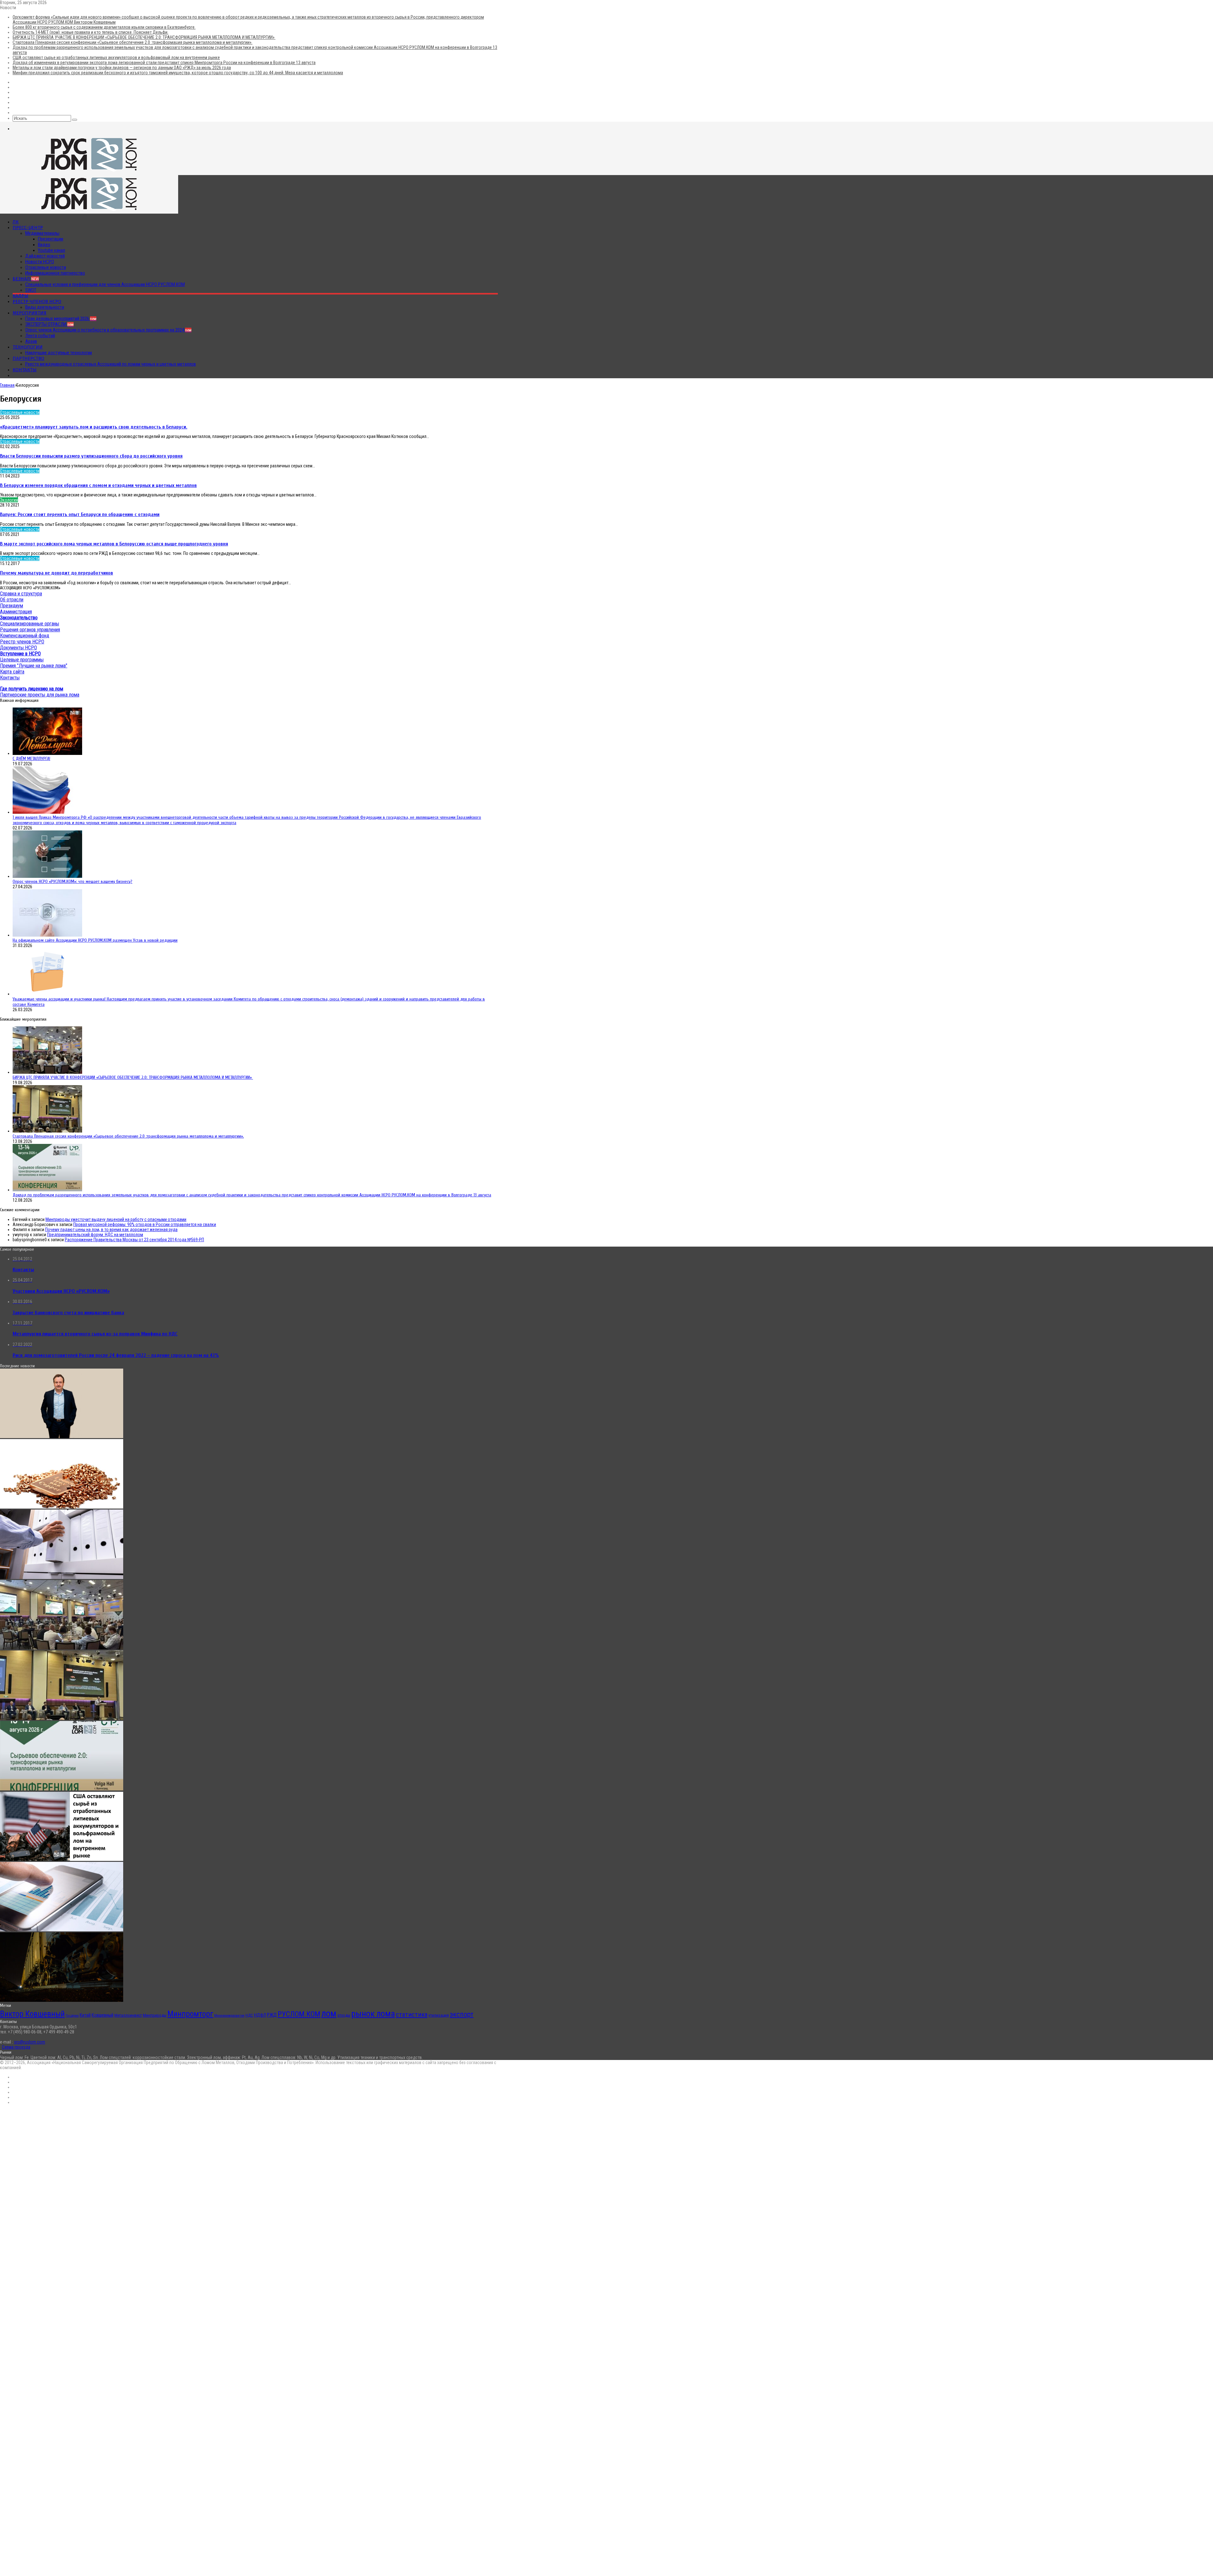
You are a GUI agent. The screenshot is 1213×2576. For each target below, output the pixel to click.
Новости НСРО (40, 262)
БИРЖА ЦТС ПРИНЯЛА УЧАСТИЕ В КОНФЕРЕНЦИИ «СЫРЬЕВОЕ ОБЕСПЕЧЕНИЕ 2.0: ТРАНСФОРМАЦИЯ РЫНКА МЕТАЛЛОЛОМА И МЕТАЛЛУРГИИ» (144, 37)
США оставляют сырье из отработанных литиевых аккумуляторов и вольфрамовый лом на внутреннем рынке (116, 58)
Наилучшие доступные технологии (59, 353)
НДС (249, 2015)
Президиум (12, 606)
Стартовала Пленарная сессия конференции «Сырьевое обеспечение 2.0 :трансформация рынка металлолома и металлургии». (133, 42)
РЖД (272, 2015)
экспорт (462, 2014)
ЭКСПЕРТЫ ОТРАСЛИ (49, 324)
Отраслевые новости (46, 267)
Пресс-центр (28, 228)
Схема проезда (16, 2047)
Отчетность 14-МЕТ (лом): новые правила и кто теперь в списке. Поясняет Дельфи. (91, 32)
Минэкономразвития (229, 2016)
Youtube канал (51, 250)
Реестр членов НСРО (37, 301)
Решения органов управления (30, 630)
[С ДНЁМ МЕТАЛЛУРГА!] (47, 753)
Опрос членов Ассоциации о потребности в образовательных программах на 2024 (108, 330)
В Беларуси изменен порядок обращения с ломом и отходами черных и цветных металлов (98, 485)
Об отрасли (12, 600)
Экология (9, 500)
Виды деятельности (45, 307)
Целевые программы (22, 660)
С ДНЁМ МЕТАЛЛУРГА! (31, 759)
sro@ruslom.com (30, 2042)
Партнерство (28, 358)
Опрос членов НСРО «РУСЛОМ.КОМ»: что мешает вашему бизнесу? (72, 881)
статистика (412, 2014)
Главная (7, 385)
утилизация (439, 2015)
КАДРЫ (21, 296)
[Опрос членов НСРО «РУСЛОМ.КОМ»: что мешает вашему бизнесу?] (47, 876)
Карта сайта (12, 672)
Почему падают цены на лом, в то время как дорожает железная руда (111, 1230)
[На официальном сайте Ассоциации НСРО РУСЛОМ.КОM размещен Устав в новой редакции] (47, 935)
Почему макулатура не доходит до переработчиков (57, 573)
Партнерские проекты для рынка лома (40, 695)
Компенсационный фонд (25, 636)
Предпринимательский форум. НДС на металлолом (95, 1235)
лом (329, 2014)
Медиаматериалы (42, 233)
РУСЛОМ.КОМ (299, 2014)
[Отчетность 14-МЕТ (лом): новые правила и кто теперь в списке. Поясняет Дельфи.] (62, 1577)
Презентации (51, 239)
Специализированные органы (30, 624)
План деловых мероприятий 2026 (61, 319)
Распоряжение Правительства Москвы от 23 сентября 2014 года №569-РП (134, 1240)
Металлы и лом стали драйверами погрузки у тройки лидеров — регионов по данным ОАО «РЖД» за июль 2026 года (122, 68)
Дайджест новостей (45, 256)
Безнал (26, 279)
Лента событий (40, 336)
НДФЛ (260, 2015)
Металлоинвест (128, 2015)
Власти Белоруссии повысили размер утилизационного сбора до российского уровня (91, 456)
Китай (85, 2015)
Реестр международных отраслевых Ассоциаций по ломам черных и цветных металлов (111, 364)
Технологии (28, 347)
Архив (31, 341)
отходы (344, 2015)
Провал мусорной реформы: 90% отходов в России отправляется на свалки (145, 1224)
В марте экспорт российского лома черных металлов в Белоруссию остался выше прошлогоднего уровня (114, 544)
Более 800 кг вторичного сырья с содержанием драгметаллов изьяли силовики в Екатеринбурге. (104, 27)
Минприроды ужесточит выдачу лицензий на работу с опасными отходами (116, 1219)
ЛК (16, 222)
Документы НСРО (18, 648)
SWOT (31, 290)
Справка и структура (21, 594)
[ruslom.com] (89, 173)
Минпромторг (190, 2014)
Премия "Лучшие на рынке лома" (34, 666)
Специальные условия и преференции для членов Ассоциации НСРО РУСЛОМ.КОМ (105, 284)
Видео (44, 245)
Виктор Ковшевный (32, 2014)
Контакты (25, 370)
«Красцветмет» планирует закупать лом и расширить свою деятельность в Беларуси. (94, 427)
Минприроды (155, 2015)
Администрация (16, 612)
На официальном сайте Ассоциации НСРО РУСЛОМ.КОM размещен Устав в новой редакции (95, 940)
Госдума (72, 2016)
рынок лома (373, 2014)
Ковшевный (103, 2015)
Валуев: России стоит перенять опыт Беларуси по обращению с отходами (80, 514)
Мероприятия (30, 313)
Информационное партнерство (55, 273)
